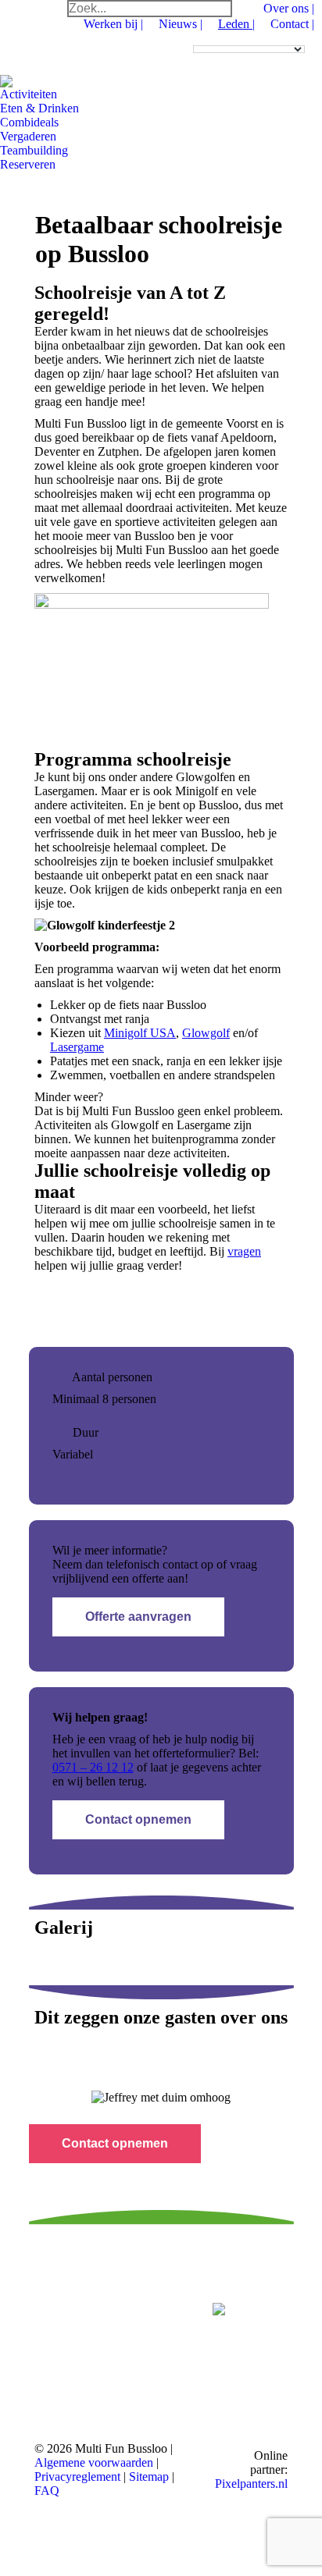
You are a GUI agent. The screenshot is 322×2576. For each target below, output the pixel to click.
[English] (213, 37)
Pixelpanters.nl (251, 2484)
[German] (227, 37)
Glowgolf (206, 1033)
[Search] (220, 9)
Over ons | (289, 8)
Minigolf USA (140, 1033)
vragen (244, 1251)
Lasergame (77, 1047)
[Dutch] (199, 37)
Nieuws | (181, 24)
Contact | (292, 24)
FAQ (47, 2491)
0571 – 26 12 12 (93, 1767)
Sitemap (150, 2477)
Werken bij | (113, 24)
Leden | (236, 24)
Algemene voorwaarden (94, 2462)
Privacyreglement (79, 2477)
